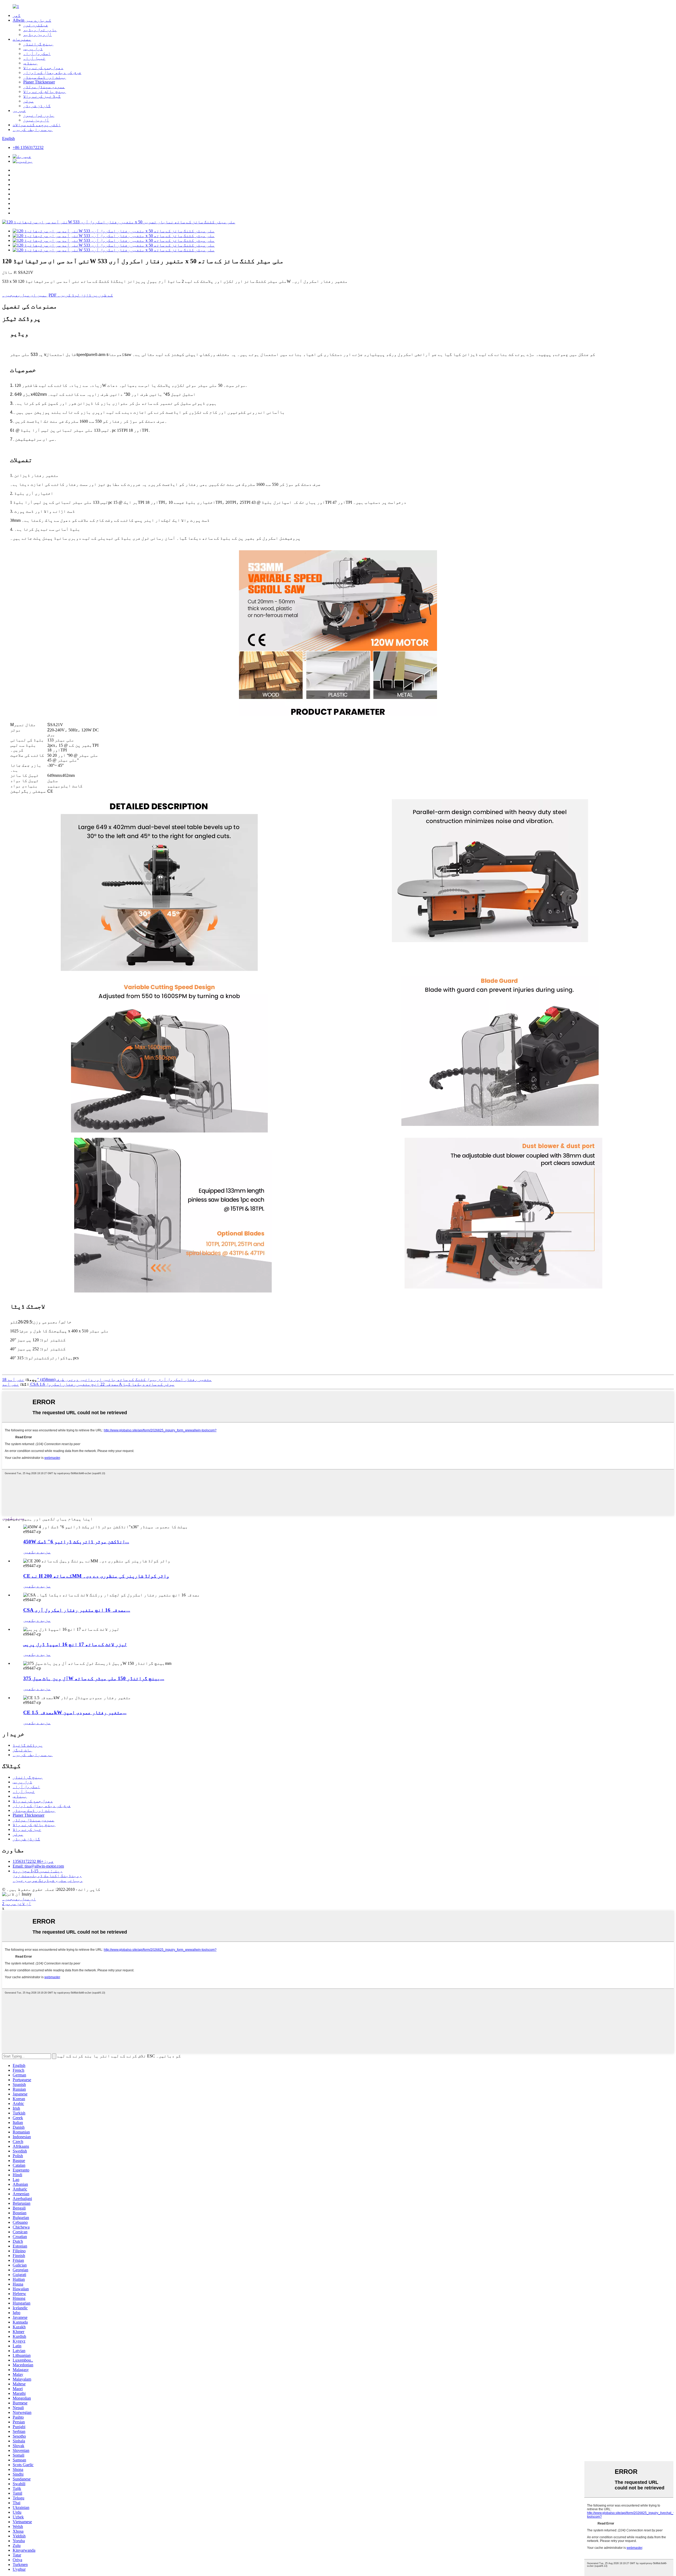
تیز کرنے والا (27, 1829)
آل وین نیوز (36, 120)
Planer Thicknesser (39, 82)
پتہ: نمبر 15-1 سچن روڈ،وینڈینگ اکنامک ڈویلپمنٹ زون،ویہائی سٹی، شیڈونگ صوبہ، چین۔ (48, 1876)
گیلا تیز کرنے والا (42, 96)
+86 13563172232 (28, 147)
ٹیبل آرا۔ (34, 58)
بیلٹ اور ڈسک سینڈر (45, 77)
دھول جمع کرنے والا (43, 68)
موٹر (29, 101)
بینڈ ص (30, 63)
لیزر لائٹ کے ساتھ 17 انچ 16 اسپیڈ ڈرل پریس (75, 1644)
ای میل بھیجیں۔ (19, 1899)
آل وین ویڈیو (37, 34)
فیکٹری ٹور (36, 25)
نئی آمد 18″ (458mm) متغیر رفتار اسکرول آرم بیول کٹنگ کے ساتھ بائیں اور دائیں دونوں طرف (107, 1379)
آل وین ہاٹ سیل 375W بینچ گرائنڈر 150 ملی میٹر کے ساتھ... (94, 1678)
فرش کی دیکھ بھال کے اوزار (52, 72)
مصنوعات (22, 39)
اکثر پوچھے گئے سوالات (37, 125)
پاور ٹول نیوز (39, 115)
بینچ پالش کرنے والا (45, 91)
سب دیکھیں (13, 1518)
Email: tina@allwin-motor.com (38, 1866)
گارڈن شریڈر (37, 106)
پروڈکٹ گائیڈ (28, 1745)
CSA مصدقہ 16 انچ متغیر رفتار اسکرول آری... (77, 1610)
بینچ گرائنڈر (38, 44)
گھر (17, 15)
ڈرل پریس (33, 49)
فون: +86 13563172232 (33, 1861)
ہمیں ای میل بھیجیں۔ (25, 295)
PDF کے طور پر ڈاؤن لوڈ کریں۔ (81, 295)
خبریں (19, 111)
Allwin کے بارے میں (32, 20)
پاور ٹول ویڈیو (40, 30)
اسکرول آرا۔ (37, 53)
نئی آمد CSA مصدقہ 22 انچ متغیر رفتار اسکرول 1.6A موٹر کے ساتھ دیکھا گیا (88, 1384)
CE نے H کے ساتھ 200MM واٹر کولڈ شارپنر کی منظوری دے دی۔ (96, 1576)
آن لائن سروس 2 (17, 1904)
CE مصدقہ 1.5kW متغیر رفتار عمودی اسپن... (75, 1712)
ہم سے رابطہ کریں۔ (33, 130)
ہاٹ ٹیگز (22, 1750)
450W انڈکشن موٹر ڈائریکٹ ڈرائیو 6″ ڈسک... (76, 1542)
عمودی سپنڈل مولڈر (44, 87)
